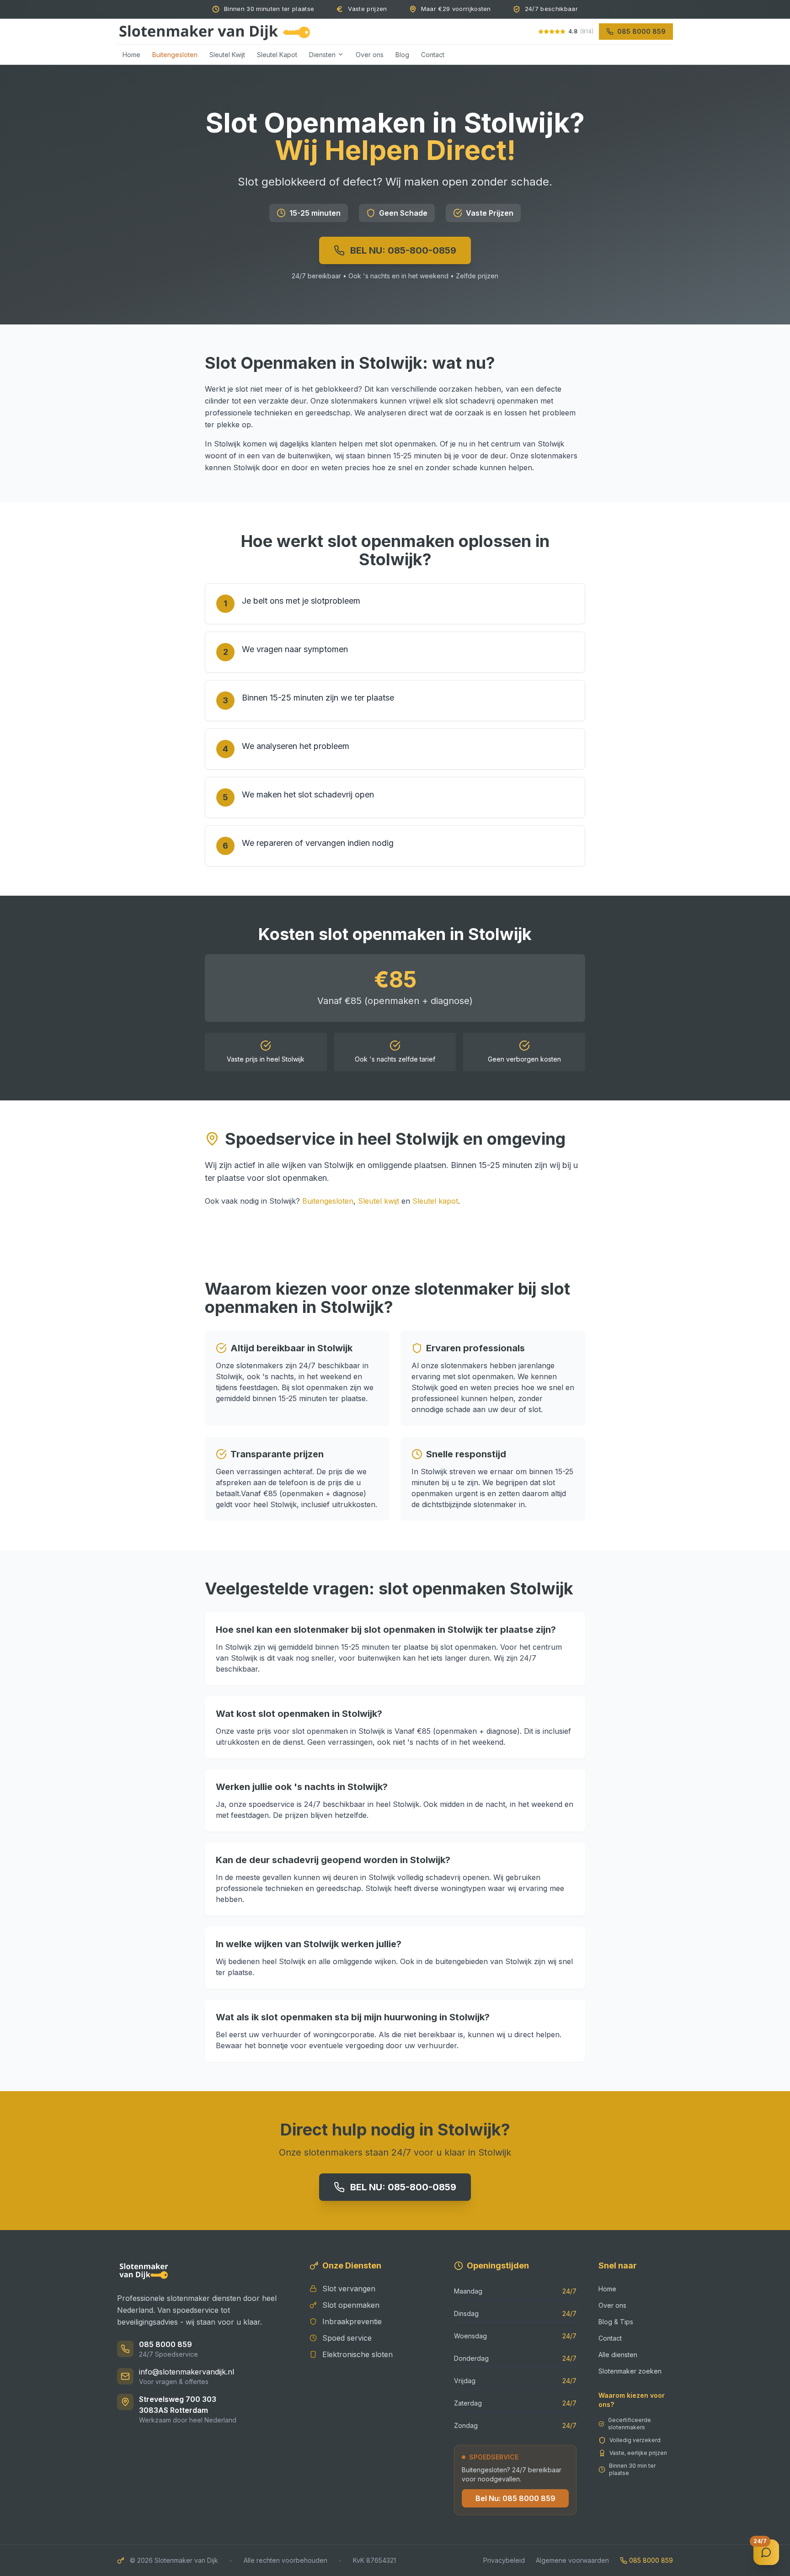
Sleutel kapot (435, 1201)
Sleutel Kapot (277, 54)
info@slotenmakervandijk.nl (187, 2372)
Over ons (370, 54)
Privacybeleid (504, 2560)
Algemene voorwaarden (572, 2560)
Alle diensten (618, 2355)
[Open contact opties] (766, 2552)
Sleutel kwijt (379, 1201)
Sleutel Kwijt (227, 54)
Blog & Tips (616, 2322)
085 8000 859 (165, 2344)
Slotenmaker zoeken (630, 2371)
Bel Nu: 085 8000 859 (515, 2498)
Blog (402, 54)
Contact (433, 54)
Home (131, 54)
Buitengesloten (175, 54)
